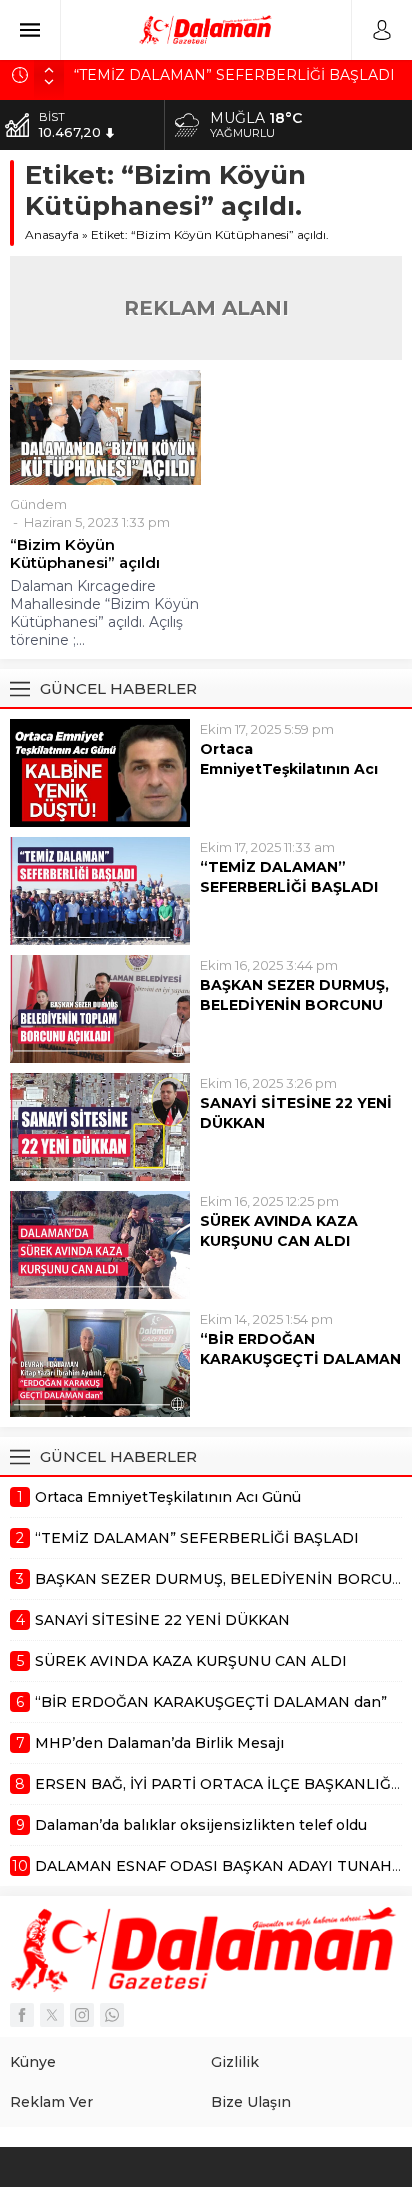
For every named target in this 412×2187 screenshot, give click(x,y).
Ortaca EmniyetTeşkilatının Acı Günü (289, 769)
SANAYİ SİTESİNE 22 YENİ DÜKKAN (296, 1113)
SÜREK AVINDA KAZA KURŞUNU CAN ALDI (279, 1231)
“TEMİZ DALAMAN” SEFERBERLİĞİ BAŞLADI (234, 75)
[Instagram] (82, 2015)
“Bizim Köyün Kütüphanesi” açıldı (85, 554)
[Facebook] (22, 2015)
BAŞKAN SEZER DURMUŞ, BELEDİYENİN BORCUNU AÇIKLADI (294, 1005)
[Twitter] (52, 2015)
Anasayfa (52, 234)
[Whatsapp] (112, 2015)
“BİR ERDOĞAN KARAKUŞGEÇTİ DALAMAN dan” (300, 1359)
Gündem (38, 504)
